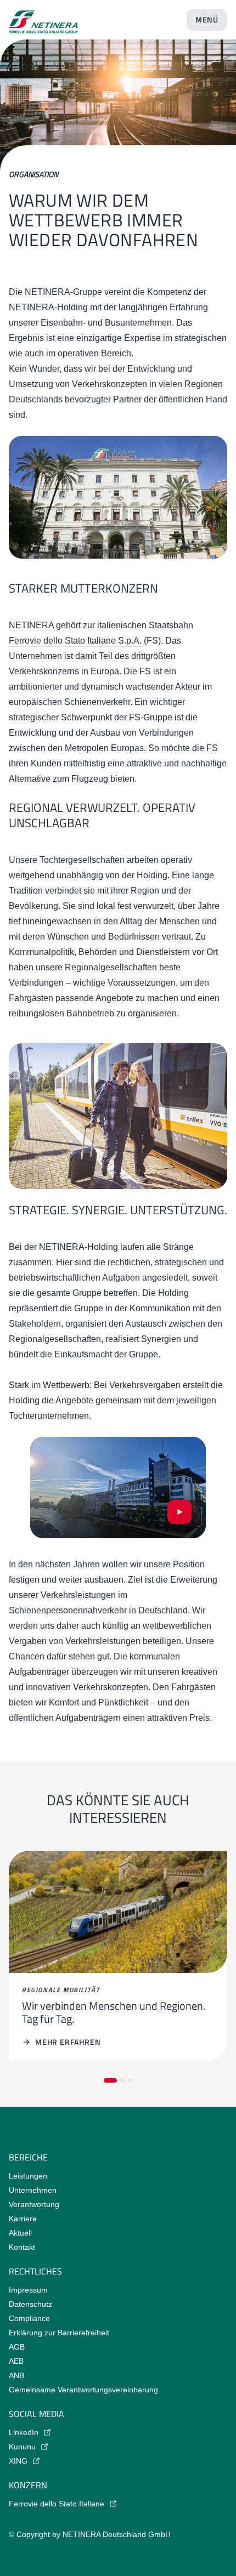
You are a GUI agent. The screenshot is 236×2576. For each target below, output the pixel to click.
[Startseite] (43, 18)
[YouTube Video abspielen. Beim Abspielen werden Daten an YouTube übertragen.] (179, 1512)
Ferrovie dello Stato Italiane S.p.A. (75, 641)
